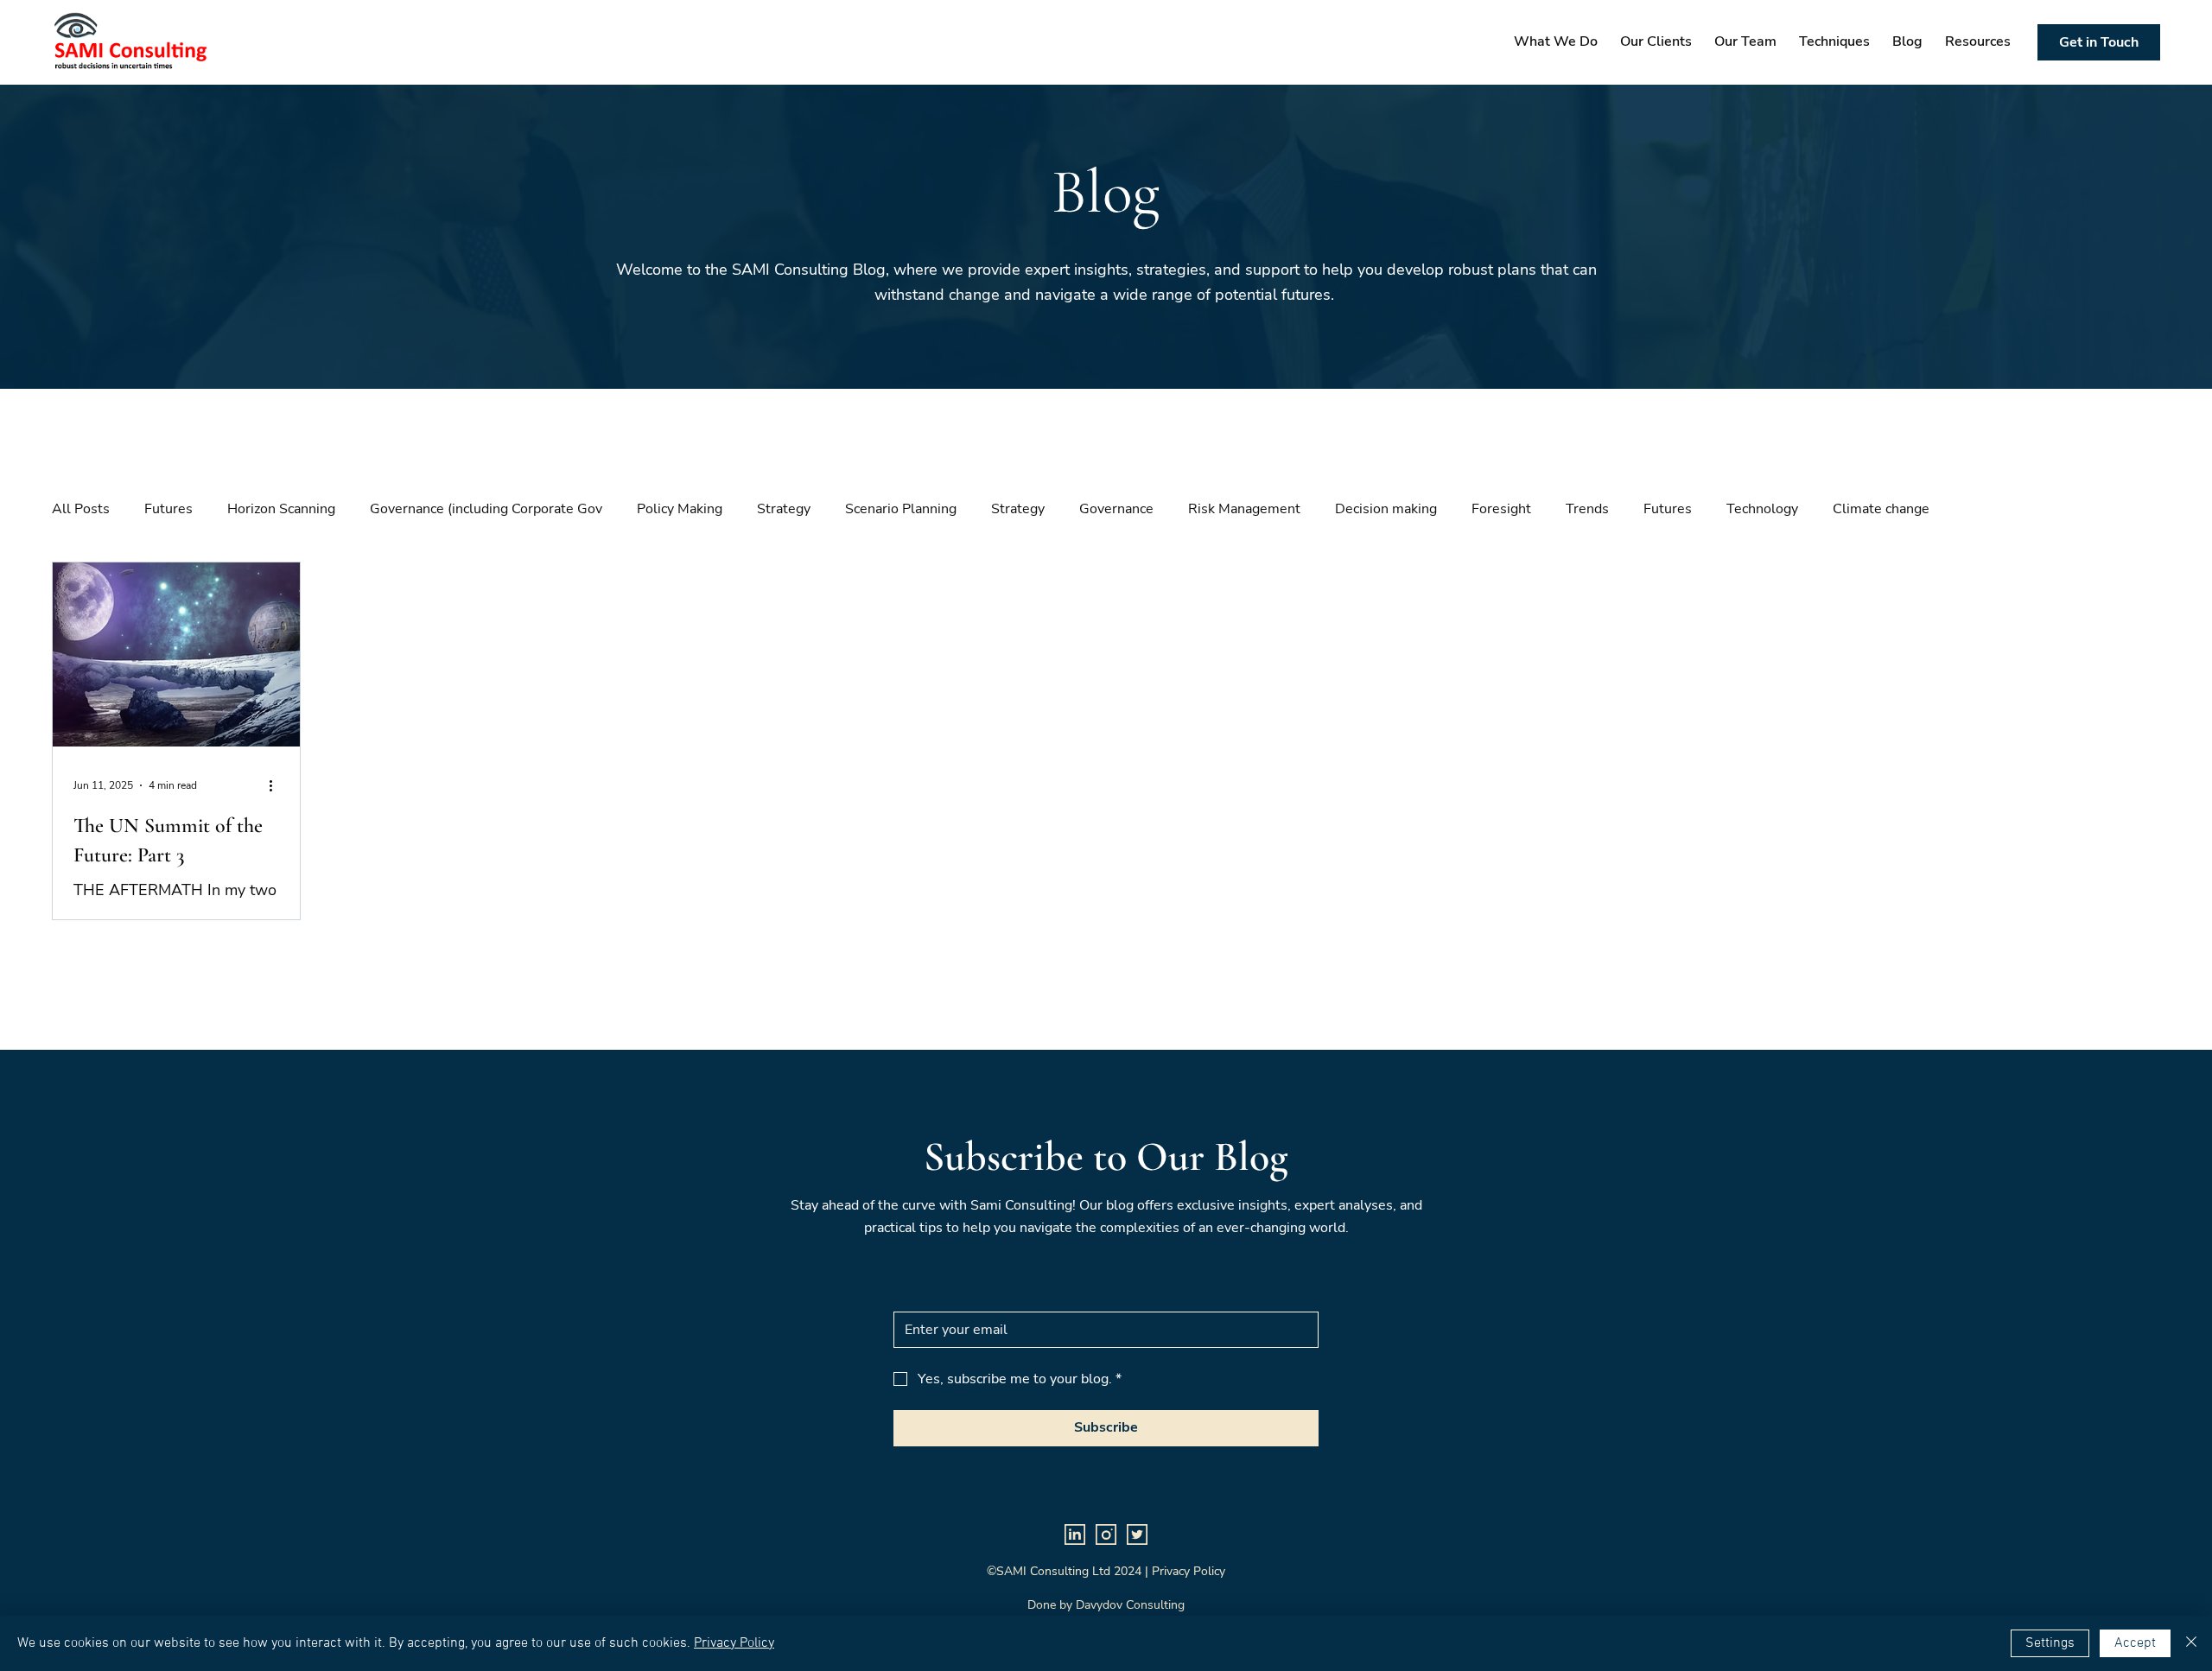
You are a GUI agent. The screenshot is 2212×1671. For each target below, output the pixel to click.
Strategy (784, 509)
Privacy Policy (734, 1643)
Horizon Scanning (281, 509)
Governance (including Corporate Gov (486, 509)
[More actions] (276, 785)
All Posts (81, 509)
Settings (2050, 1643)
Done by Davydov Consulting (1106, 1605)
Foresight (1501, 509)
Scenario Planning (901, 509)
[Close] (2191, 1643)
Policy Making (680, 509)
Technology (1762, 509)
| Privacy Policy (1185, 1571)
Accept (2135, 1643)
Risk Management (1244, 509)
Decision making (1386, 509)
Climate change (1881, 509)
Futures (168, 509)
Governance (1116, 509)
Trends (1587, 509)
